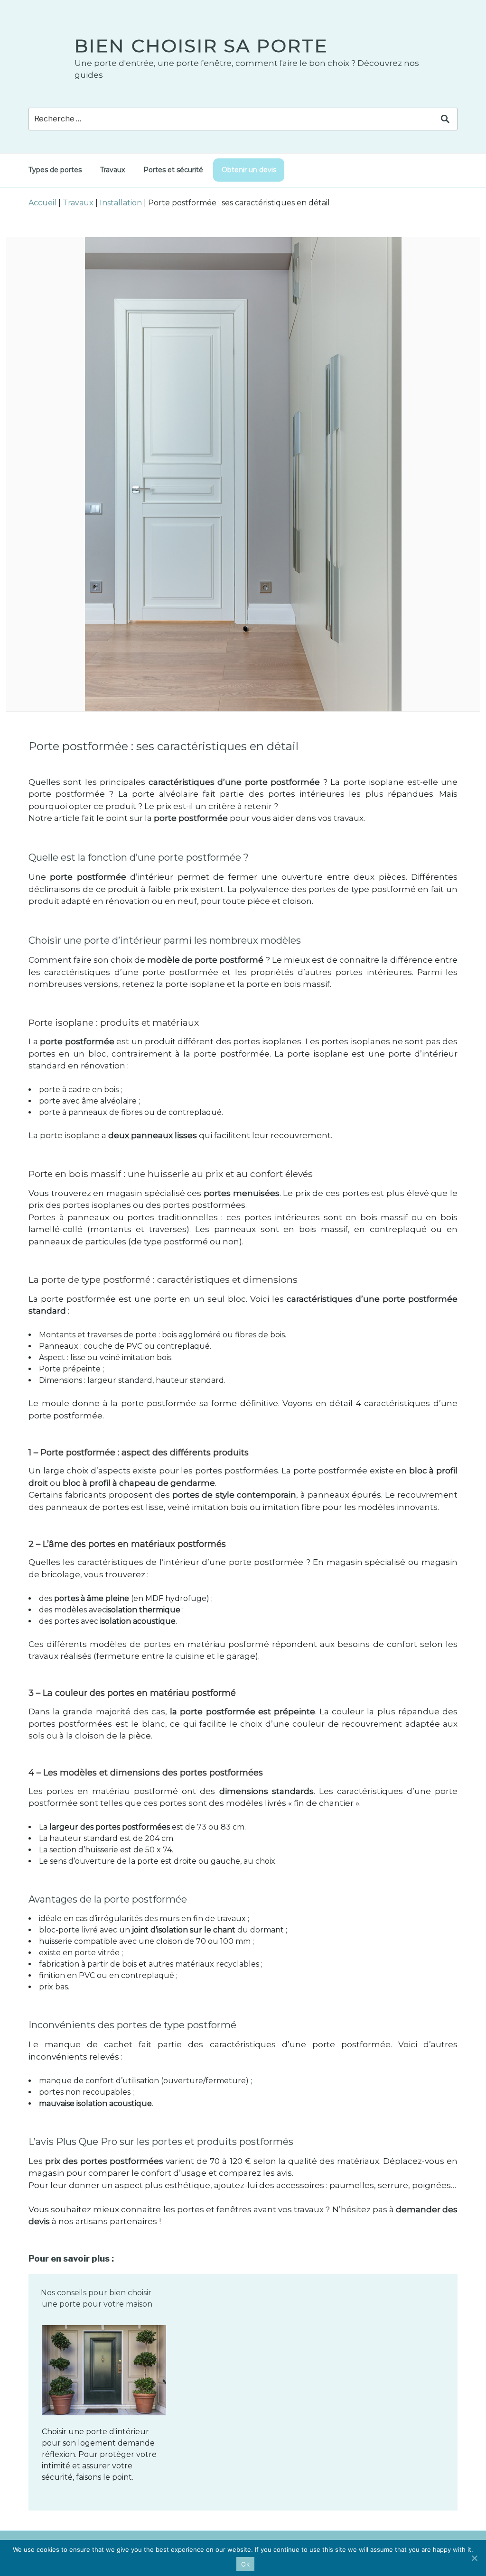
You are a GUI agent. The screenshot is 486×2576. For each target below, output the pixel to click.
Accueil (42, 203)
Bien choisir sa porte (201, 46)
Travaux (112, 170)
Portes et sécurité (173, 170)
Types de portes (55, 170)
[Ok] (474, 2558)
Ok (245, 2564)
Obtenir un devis (249, 170)
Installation (121, 203)
